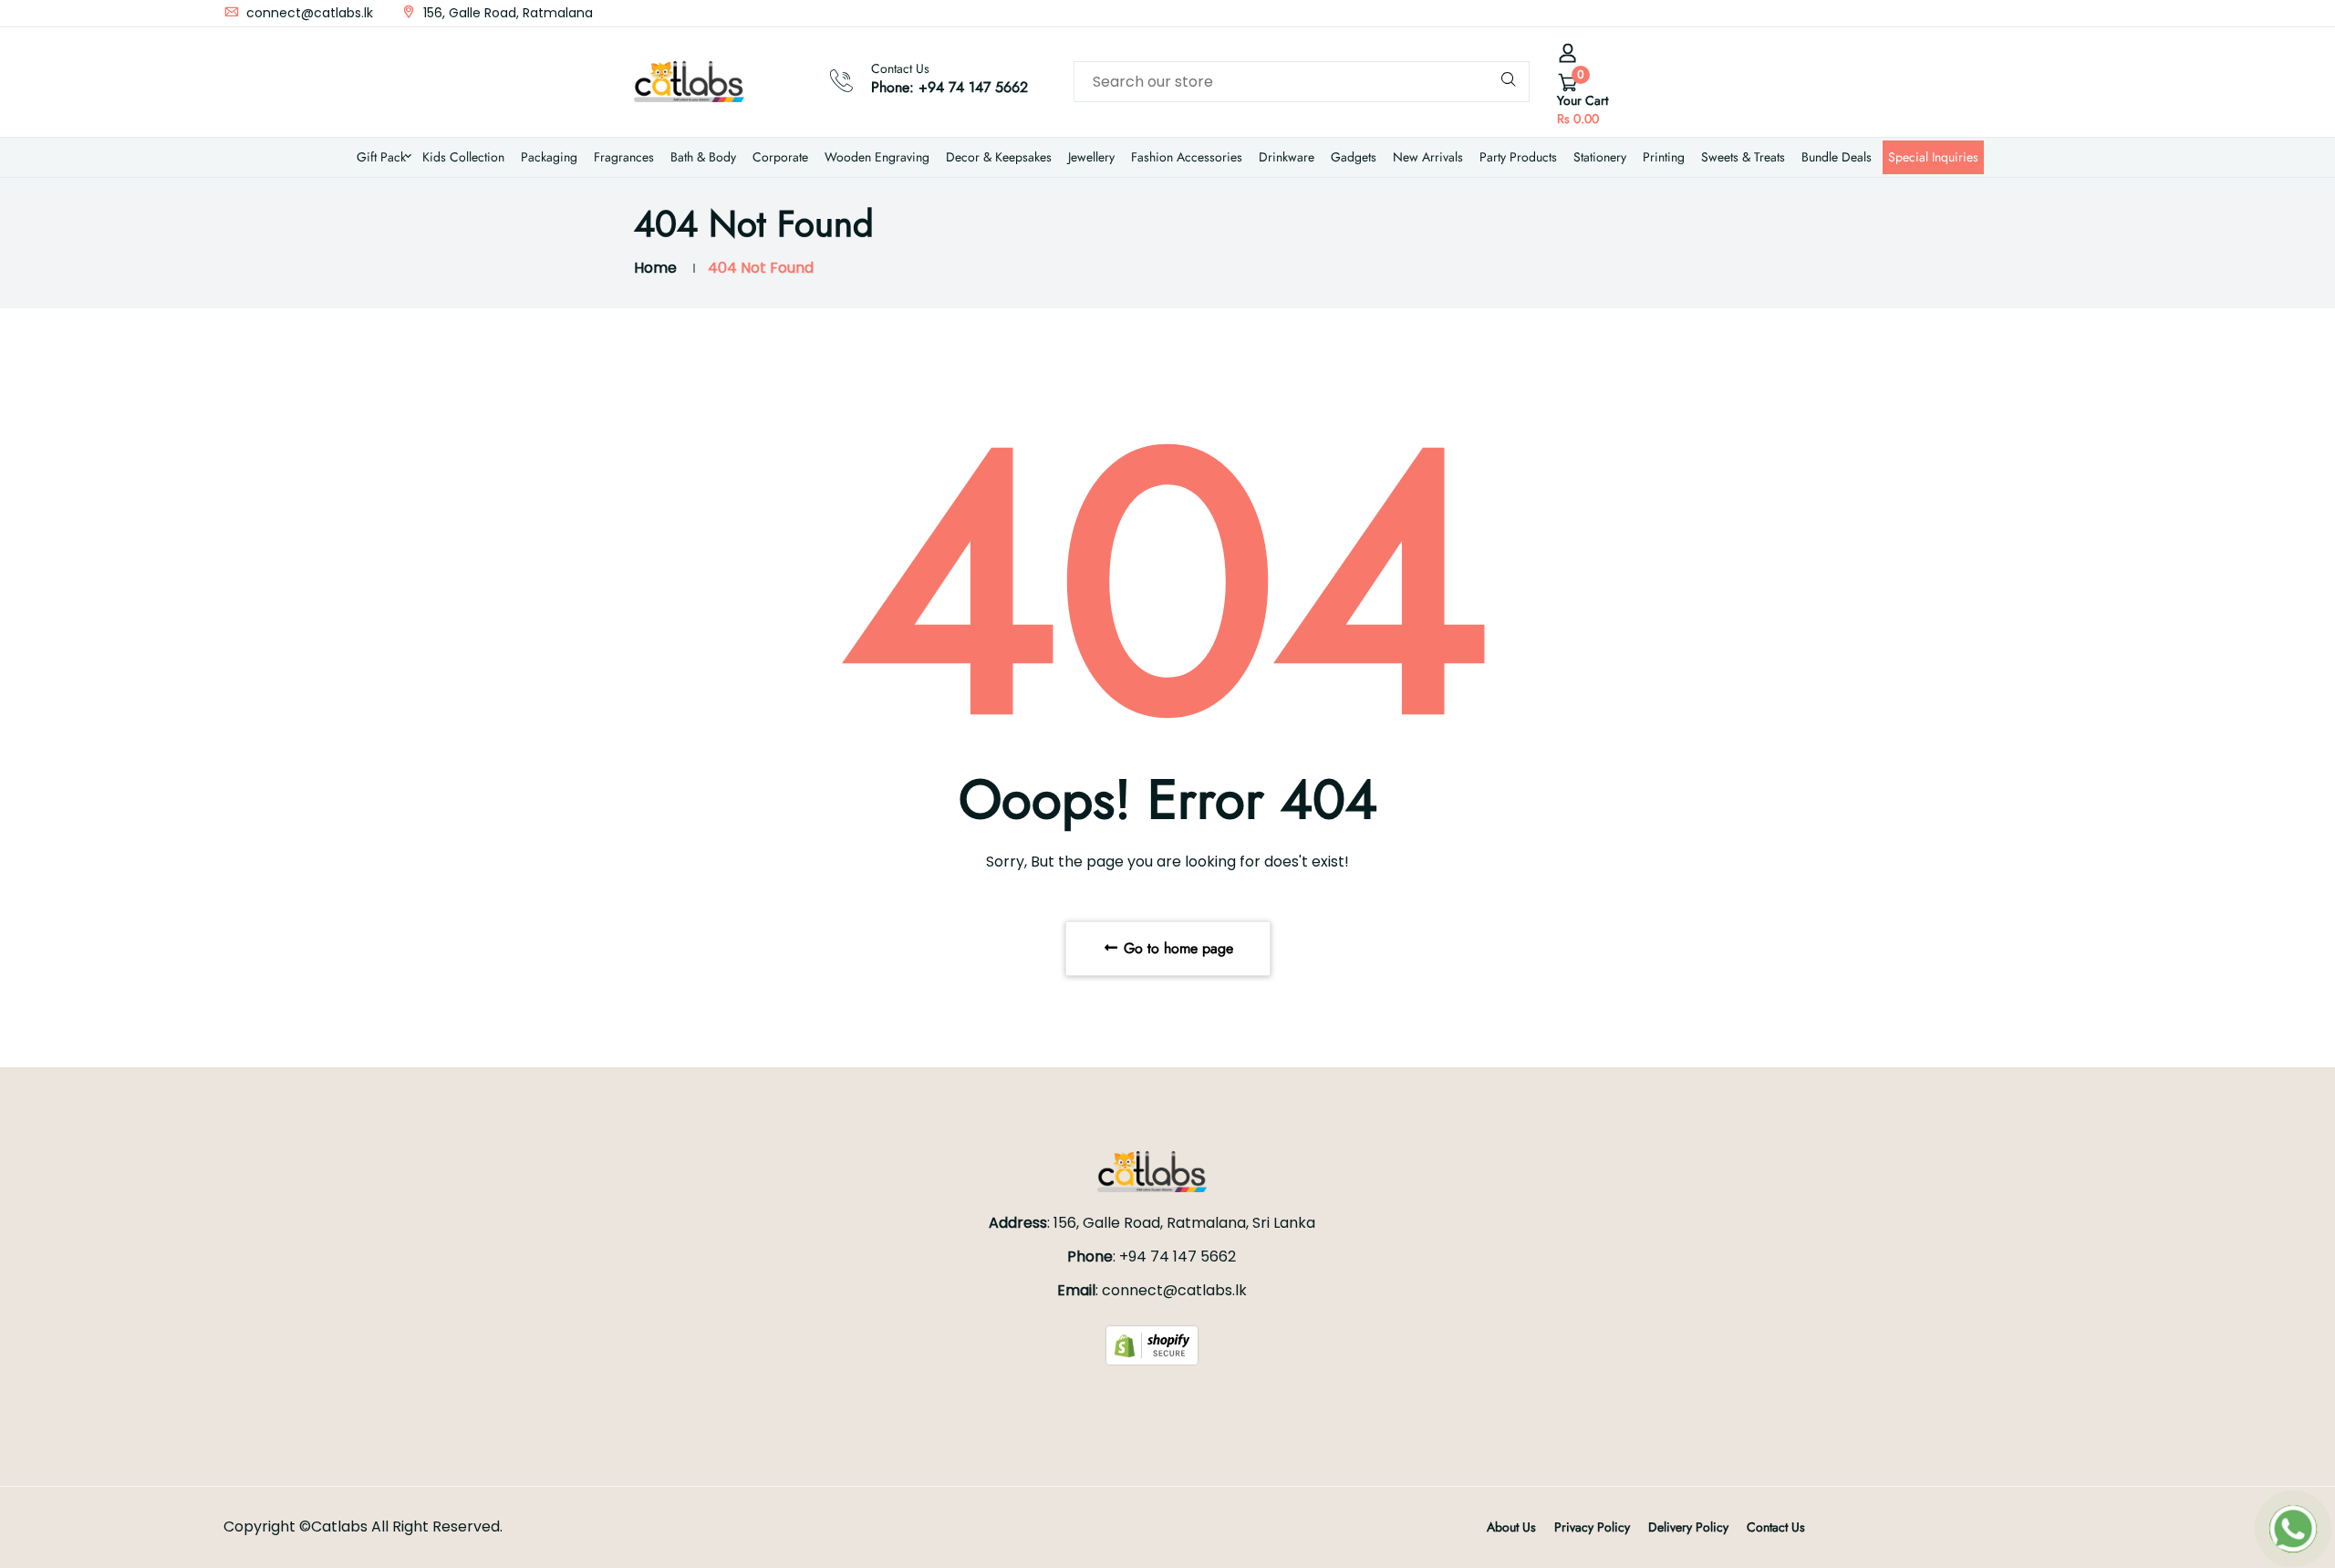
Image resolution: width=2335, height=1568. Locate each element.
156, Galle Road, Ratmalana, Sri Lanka (1184, 1223)
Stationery (1600, 157)
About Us (1511, 1527)
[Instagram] (1726, 13)
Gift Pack (381, 157)
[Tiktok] (1742, 13)
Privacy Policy (1592, 1527)
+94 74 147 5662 (973, 87)
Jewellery (1091, 157)
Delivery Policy (1688, 1527)
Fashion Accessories (1187, 157)
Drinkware (1287, 157)
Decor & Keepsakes (999, 157)
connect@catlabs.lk (308, 13)
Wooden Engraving (877, 157)
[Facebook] (1709, 13)
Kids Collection (463, 157)
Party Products (1518, 157)
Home (655, 268)
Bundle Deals (1837, 157)
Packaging (549, 157)
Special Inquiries (1933, 157)
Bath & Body (703, 157)
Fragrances (624, 157)
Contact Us (1776, 1527)
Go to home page (1176, 948)
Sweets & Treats (1743, 157)
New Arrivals (1428, 157)
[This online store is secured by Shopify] (1151, 1344)
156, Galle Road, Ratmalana (506, 13)
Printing (1664, 157)
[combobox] (1302, 82)
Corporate (780, 157)
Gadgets (1354, 157)
